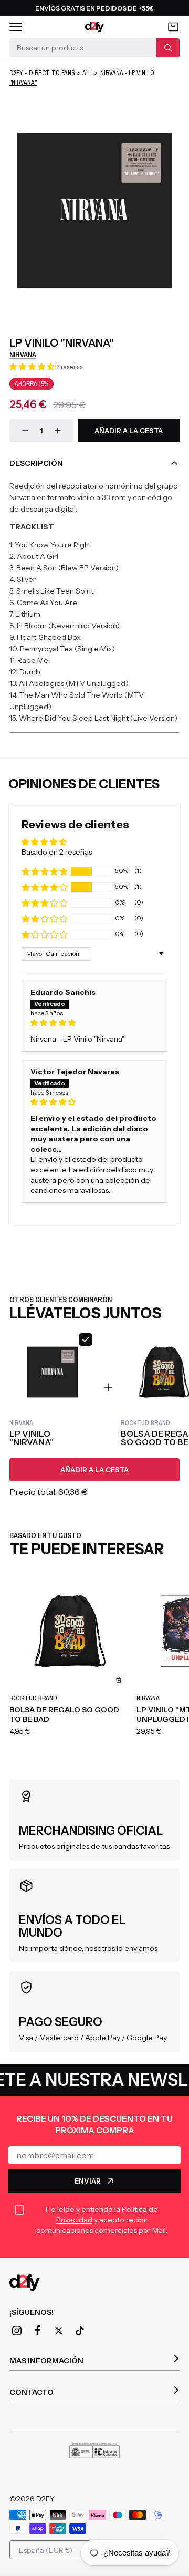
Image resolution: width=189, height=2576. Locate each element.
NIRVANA (23, 355)
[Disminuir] (25, 431)
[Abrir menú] (16, 27)
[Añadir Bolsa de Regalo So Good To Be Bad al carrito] (119, 1680)
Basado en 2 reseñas (57, 852)
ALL (87, 73)
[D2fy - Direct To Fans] (95, 27)
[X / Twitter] (59, 2331)
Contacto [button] (31, 2392)
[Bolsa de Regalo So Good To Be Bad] (70, 1631)
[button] (33, 367)
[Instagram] (17, 2331)
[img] (94, 1023)
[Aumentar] (58, 431)
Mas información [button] (46, 2361)
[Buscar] (168, 48)
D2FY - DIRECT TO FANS (42, 73)
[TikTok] (80, 2331)
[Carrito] (173, 27)
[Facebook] (38, 2331)
